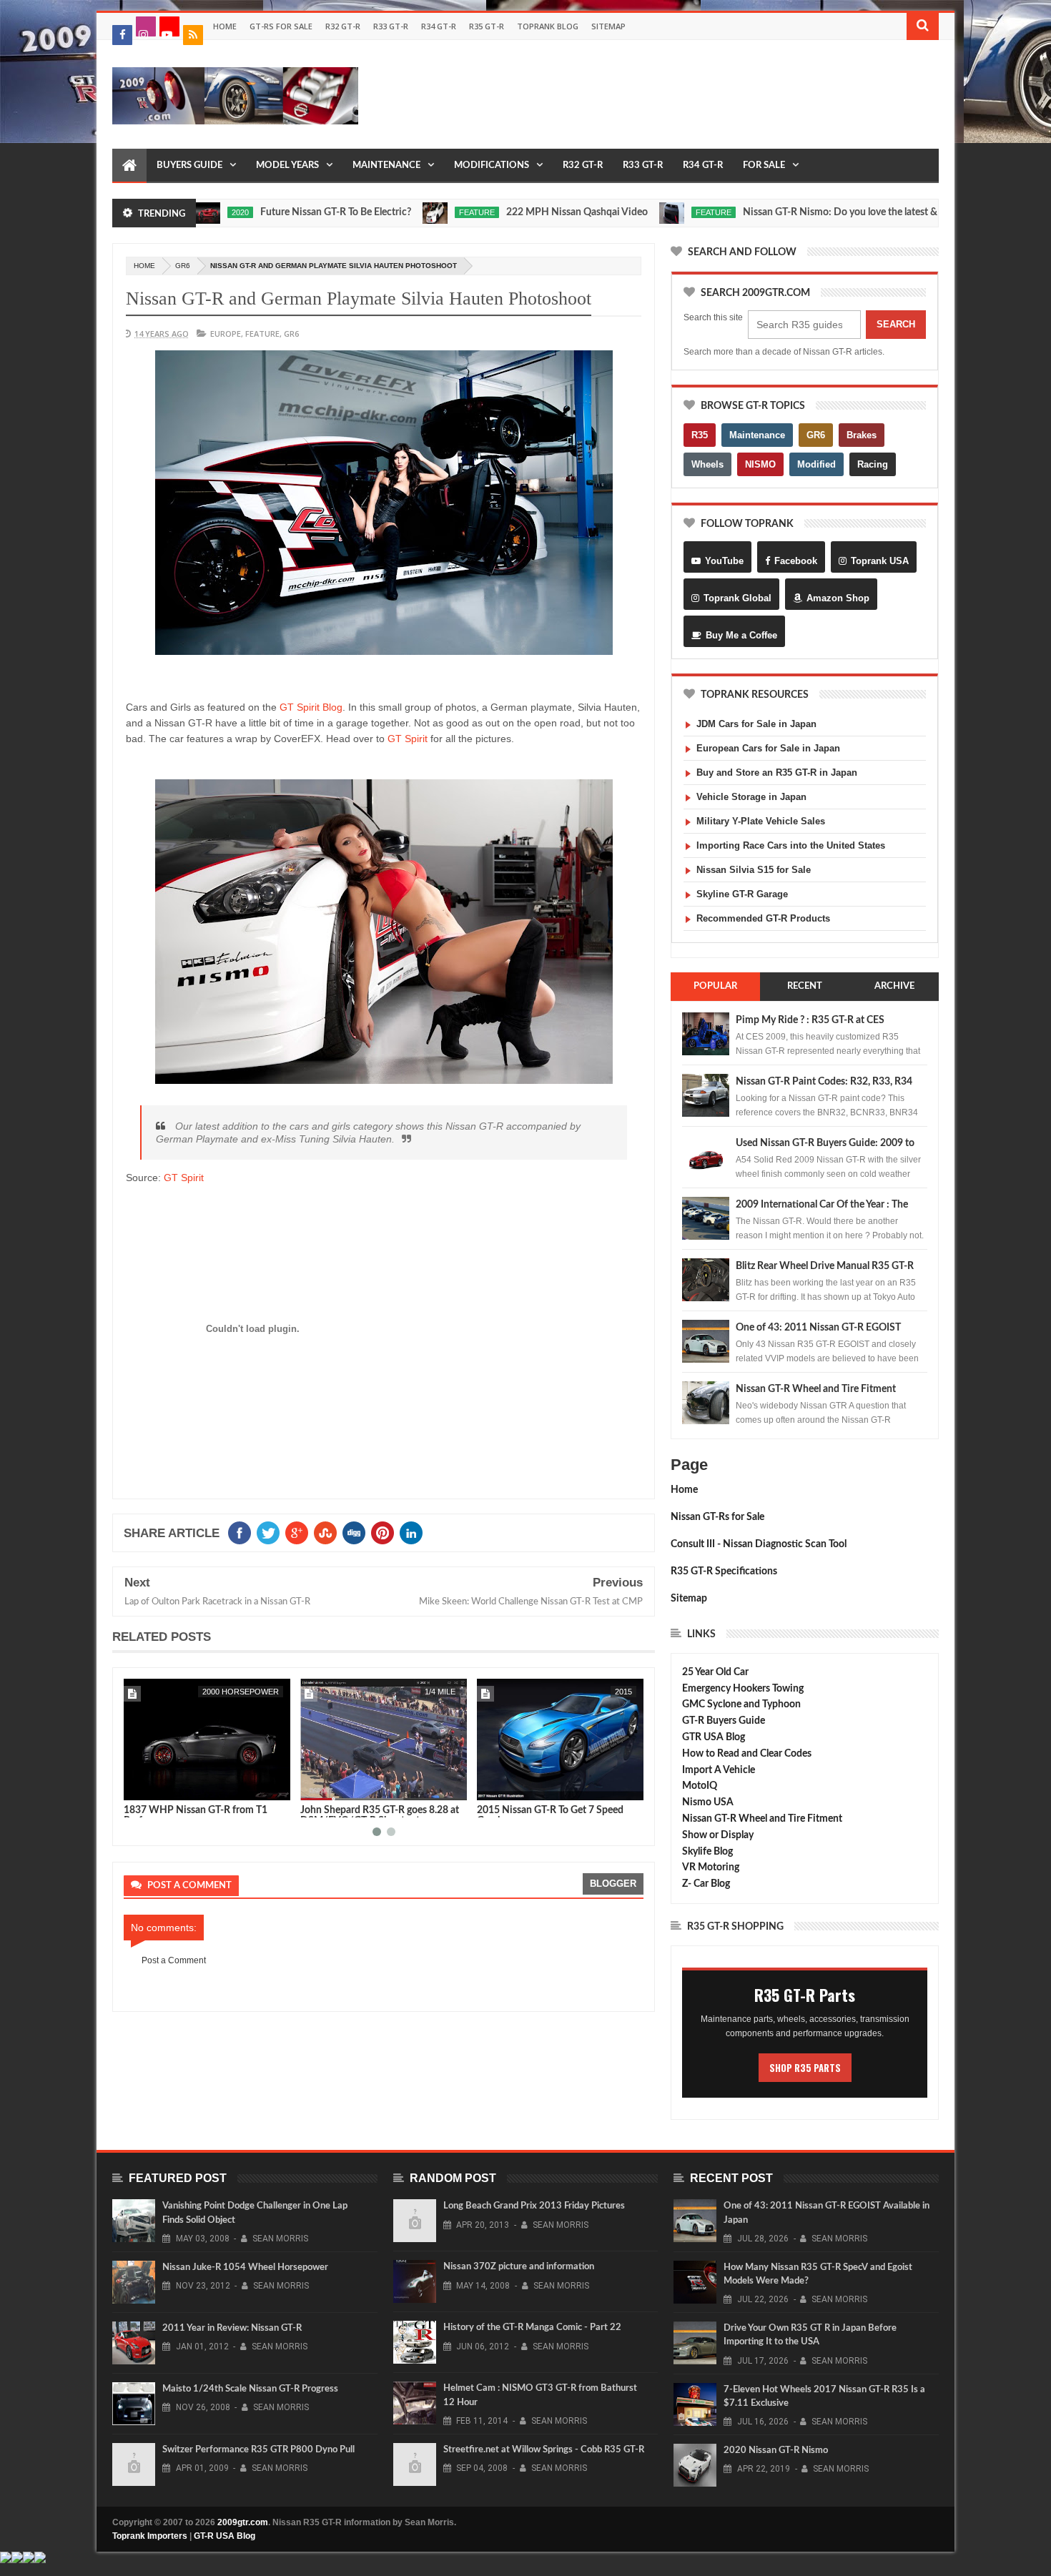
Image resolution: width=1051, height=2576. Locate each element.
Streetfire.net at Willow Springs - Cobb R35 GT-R (544, 2450)
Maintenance (386, 166)
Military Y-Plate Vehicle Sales (761, 821)
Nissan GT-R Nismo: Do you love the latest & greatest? (794, 212)
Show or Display (718, 1835)
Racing (873, 464)
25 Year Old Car (715, 1672)
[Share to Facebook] (137, 1787)
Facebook (796, 561)
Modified (816, 464)
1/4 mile (263, 1692)
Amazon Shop (838, 598)
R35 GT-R (487, 26)
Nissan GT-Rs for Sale (717, 1517)
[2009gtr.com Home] (129, 166)
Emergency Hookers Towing (743, 1689)
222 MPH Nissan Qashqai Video (510, 212)
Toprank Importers (150, 2536)
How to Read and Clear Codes (747, 1754)
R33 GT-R (391, 26)
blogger (613, 1884)
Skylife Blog (707, 1852)
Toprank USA (880, 561)
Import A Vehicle (719, 1770)
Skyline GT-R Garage (742, 894)
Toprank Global (737, 598)
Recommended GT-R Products (763, 918)
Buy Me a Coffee (741, 635)
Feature (410, 212)
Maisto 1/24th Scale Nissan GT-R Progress (250, 2389)
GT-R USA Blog (224, 2536)
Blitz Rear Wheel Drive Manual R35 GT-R (825, 1266)
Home (225, 26)
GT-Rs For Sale (281, 26)
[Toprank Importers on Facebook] (122, 35)
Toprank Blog (548, 26)
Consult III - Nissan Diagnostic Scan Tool (759, 1544)
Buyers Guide (189, 166)
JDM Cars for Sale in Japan (756, 724)
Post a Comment (174, 1960)
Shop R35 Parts (805, 2068)
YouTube (724, 561)
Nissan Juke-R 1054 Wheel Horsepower (245, 2267)
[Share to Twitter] (153, 1787)
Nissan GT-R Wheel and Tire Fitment (816, 1389)
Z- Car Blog (706, 1884)
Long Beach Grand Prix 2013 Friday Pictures (534, 2206)
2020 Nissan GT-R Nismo (776, 2451)
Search (896, 324)
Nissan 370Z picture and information (519, 2267)
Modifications (492, 166)
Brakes (862, 435)
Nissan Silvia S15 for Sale (754, 870)
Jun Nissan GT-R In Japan (532, 1810)
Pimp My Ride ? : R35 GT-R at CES (810, 1020)
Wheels (707, 464)
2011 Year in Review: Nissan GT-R (232, 2328)
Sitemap (608, 26)
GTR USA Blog (714, 1737)
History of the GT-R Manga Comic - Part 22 (532, 2328)
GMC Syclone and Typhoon (741, 1704)
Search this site (713, 317)
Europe (226, 334)
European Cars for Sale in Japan (768, 748)
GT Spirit (408, 739)
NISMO (760, 464)
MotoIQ (700, 1786)
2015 (447, 1692)
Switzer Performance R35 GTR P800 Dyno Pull (258, 2450)
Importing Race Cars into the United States (791, 845)
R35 (700, 435)
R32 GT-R (343, 26)
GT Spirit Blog (311, 707)
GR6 (183, 266)
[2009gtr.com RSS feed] (193, 35)
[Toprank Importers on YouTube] (169, 26)
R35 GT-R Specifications (724, 1571)
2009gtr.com (243, 2522)
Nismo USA (708, 1802)
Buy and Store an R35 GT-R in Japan (777, 773)
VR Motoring (711, 1867)
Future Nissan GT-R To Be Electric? (268, 212)
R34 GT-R (439, 26)
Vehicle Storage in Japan (751, 797)
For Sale (764, 166)
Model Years (287, 166)
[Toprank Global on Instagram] (146, 26)
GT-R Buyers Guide (724, 1721)
